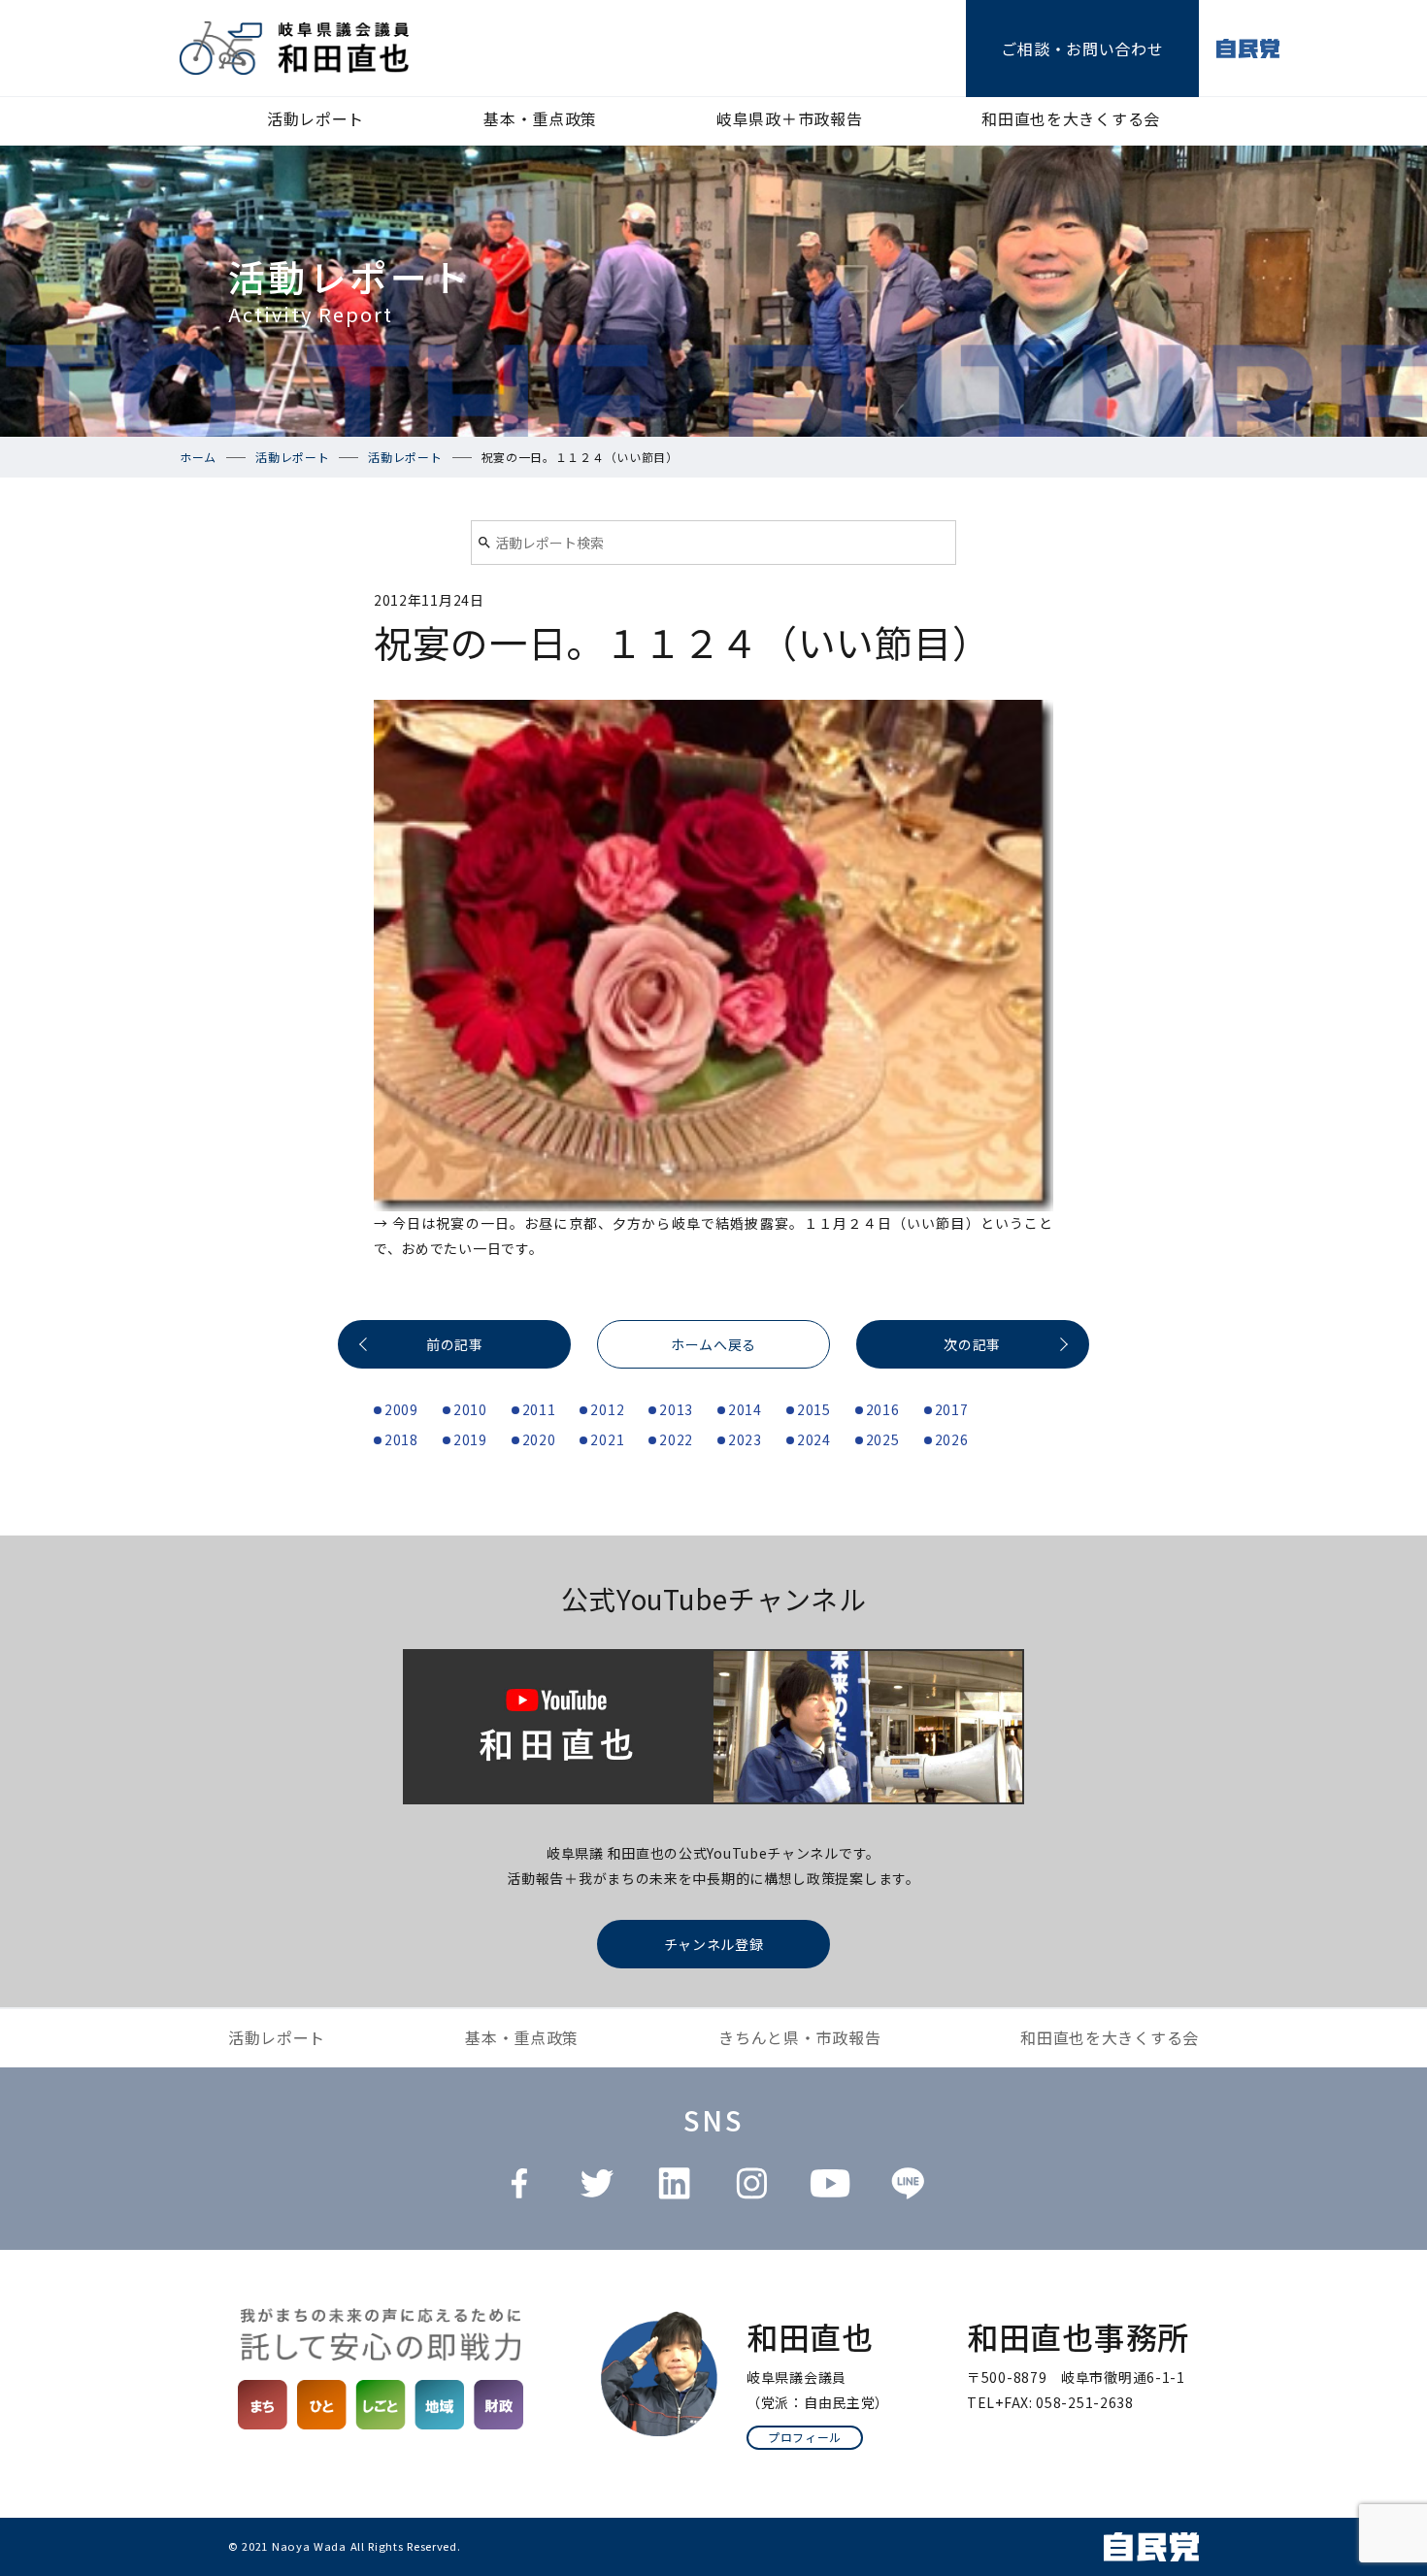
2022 (676, 1439)
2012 (607, 1409)
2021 (607, 1439)
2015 (814, 1409)
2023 (745, 1439)
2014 (745, 1409)
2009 (401, 1409)
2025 (883, 1439)
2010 (470, 1409)
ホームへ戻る (713, 1344)
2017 (952, 1409)
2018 (401, 1439)
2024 (814, 1439)
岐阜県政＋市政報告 (789, 118)
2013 (676, 1409)
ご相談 (1082, 49)
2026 (952, 1439)
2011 (539, 1409)
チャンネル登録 (714, 1944)
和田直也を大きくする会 (1071, 118)
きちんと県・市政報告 (799, 2037)
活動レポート (315, 118)
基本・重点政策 (540, 118)
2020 (539, 1439)
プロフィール (805, 2437)
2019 (470, 1439)
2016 (883, 1409)
